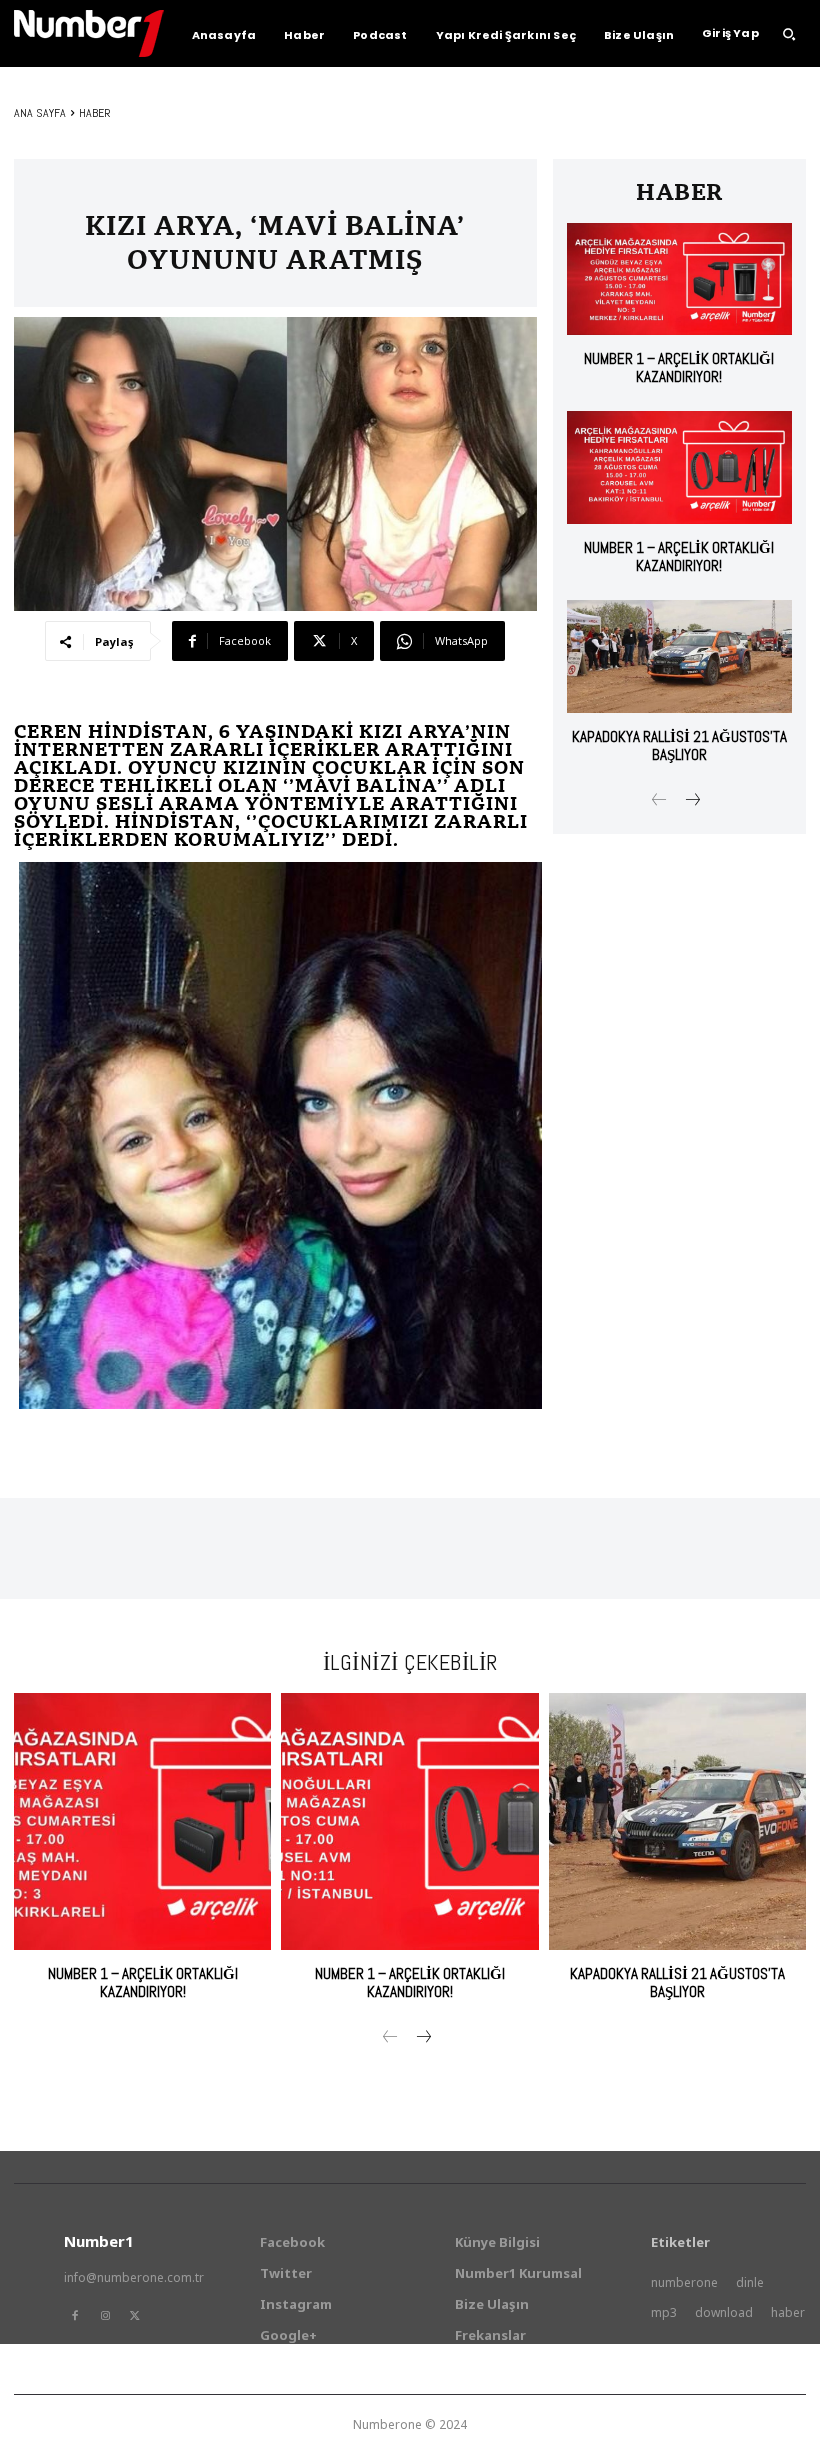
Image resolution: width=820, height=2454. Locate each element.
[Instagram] (105, 2316)
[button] (789, 34)
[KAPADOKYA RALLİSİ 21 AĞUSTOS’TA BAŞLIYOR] (679, 656)
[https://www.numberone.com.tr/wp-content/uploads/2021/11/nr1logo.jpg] (89, 33)
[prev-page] (659, 801)
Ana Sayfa (40, 113)
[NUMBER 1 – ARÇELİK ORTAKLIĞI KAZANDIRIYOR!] (679, 279)
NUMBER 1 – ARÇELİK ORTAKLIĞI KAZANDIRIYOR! (679, 367)
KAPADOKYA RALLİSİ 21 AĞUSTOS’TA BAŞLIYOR (679, 745)
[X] (135, 2316)
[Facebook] (75, 2316)
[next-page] (691, 801)
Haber (95, 113)
